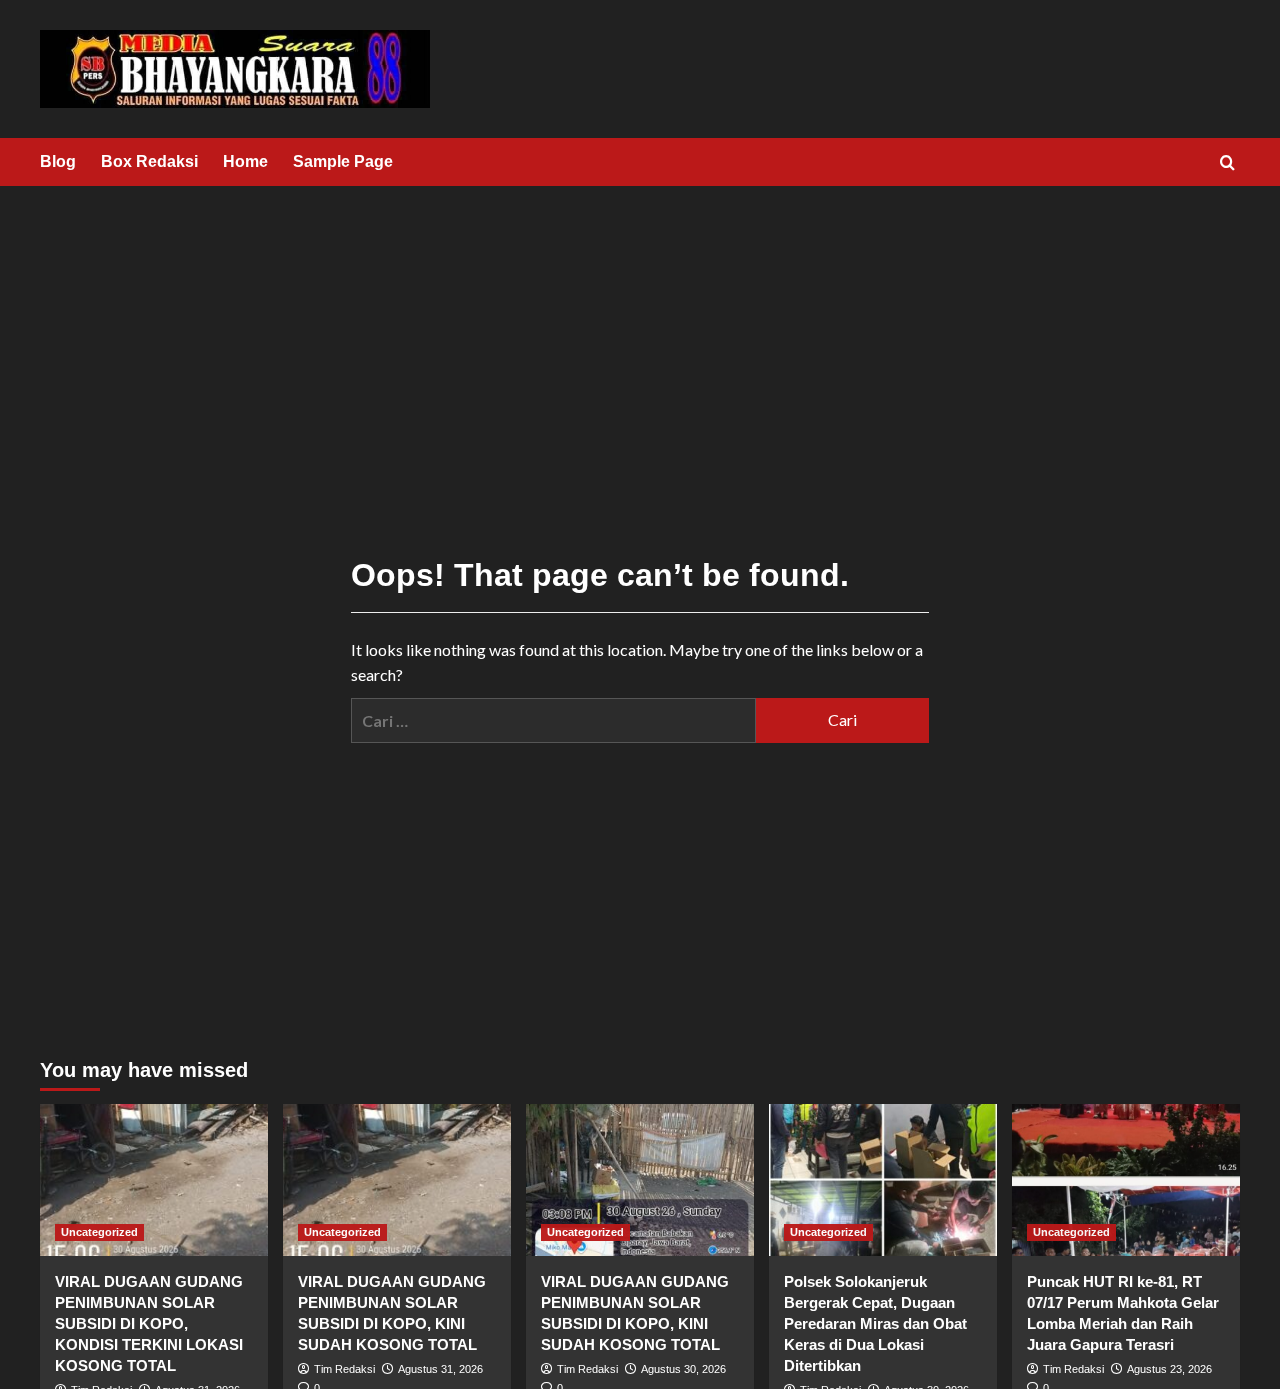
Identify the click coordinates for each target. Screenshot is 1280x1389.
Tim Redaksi (344, 1369)
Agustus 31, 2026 (440, 1369)
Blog (58, 161)
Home (245, 161)
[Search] (1227, 163)
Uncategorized (99, 1232)
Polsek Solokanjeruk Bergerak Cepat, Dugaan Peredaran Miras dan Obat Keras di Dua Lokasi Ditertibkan (875, 1323)
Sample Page (343, 161)
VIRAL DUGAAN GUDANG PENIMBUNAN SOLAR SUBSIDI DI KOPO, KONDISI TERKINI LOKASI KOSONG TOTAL (149, 1323)
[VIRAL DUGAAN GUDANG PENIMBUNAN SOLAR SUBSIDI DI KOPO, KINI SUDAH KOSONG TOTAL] (397, 1180)
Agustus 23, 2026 (1169, 1369)
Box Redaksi (149, 161)
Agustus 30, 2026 (683, 1369)
